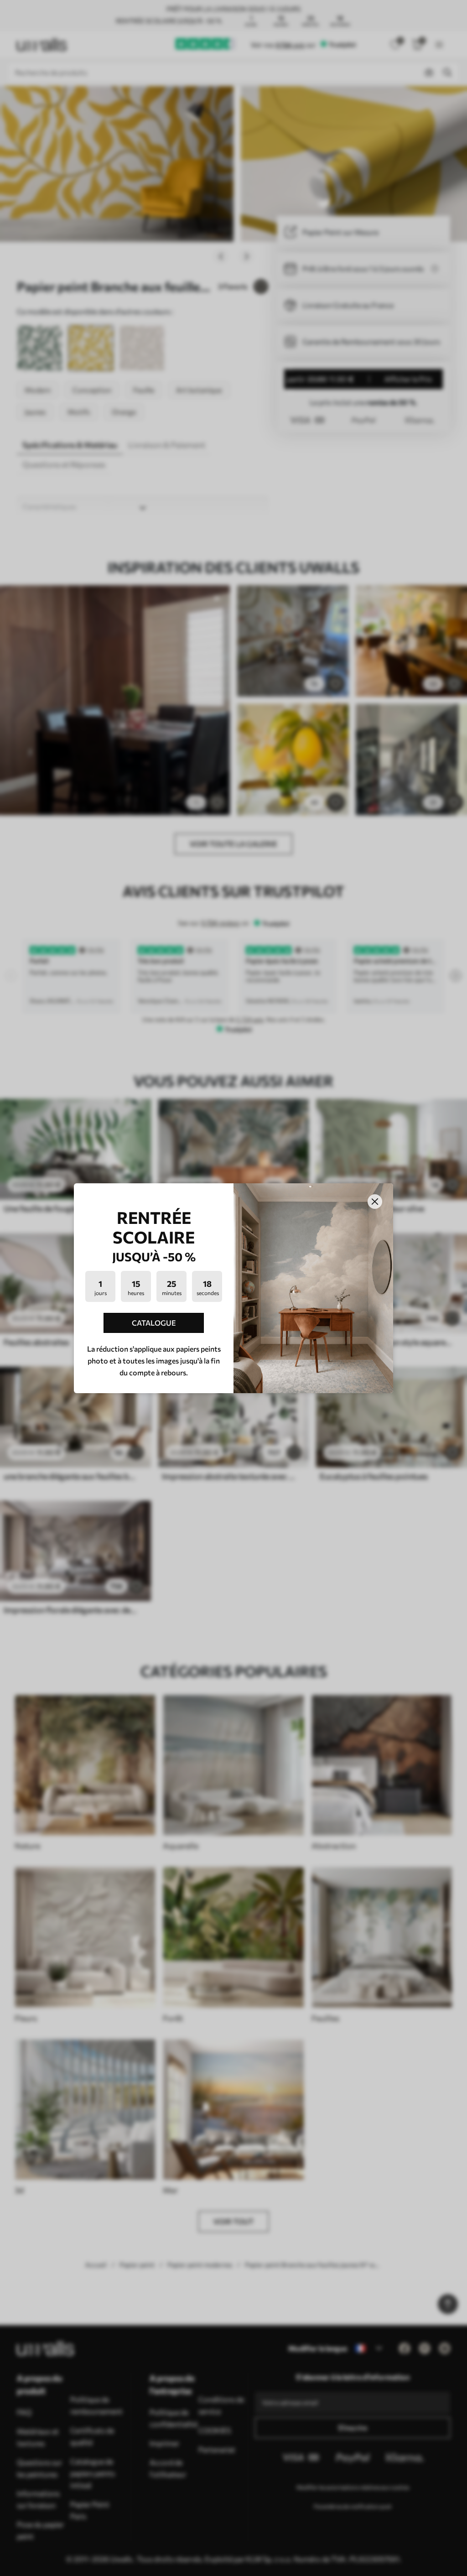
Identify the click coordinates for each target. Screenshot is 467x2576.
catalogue (154, 1323)
